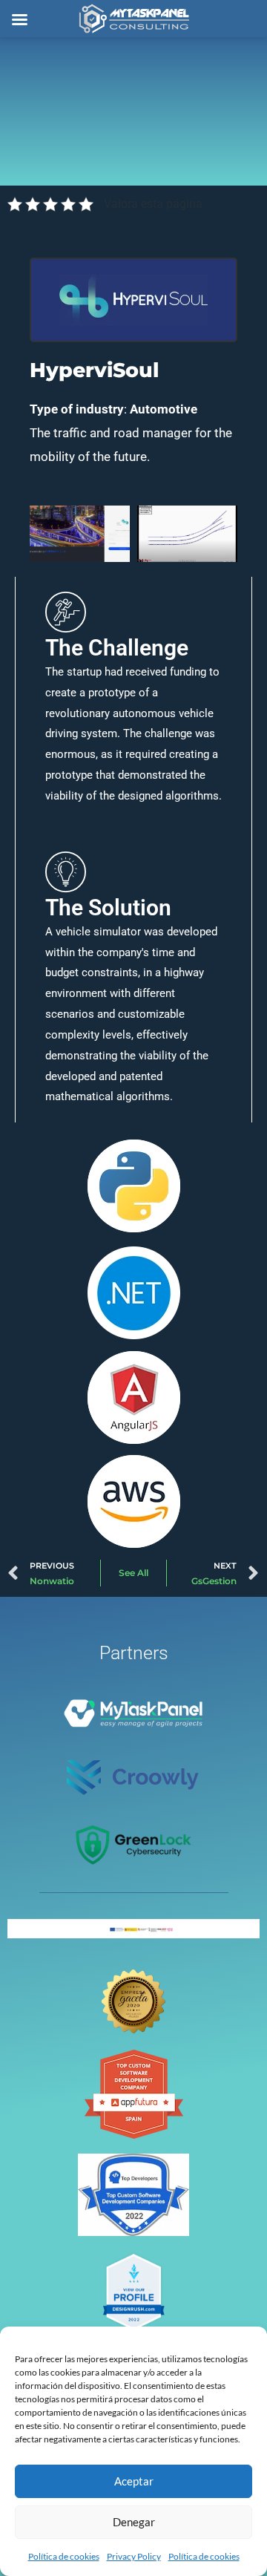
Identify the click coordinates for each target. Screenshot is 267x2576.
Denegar (134, 2522)
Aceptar (134, 2481)
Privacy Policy (134, 2556)
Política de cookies (64, 2556)
